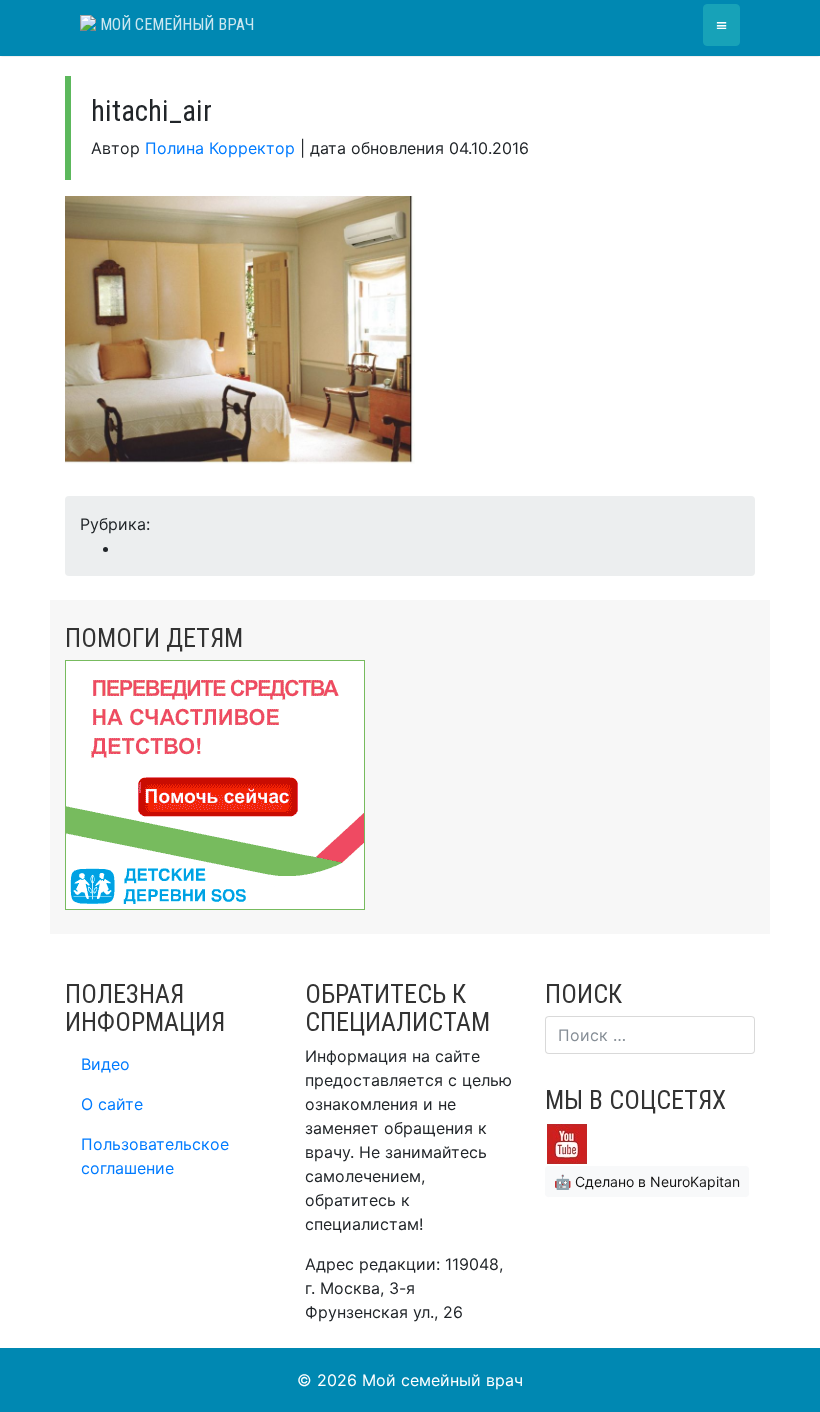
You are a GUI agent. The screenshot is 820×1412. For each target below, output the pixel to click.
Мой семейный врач (175, 24)
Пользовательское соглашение (155, 1156)
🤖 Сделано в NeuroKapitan (647, 1181)
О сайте (112, 1104)
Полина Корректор (220, 148)
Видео (105, 1064)
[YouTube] (567, 1142)
